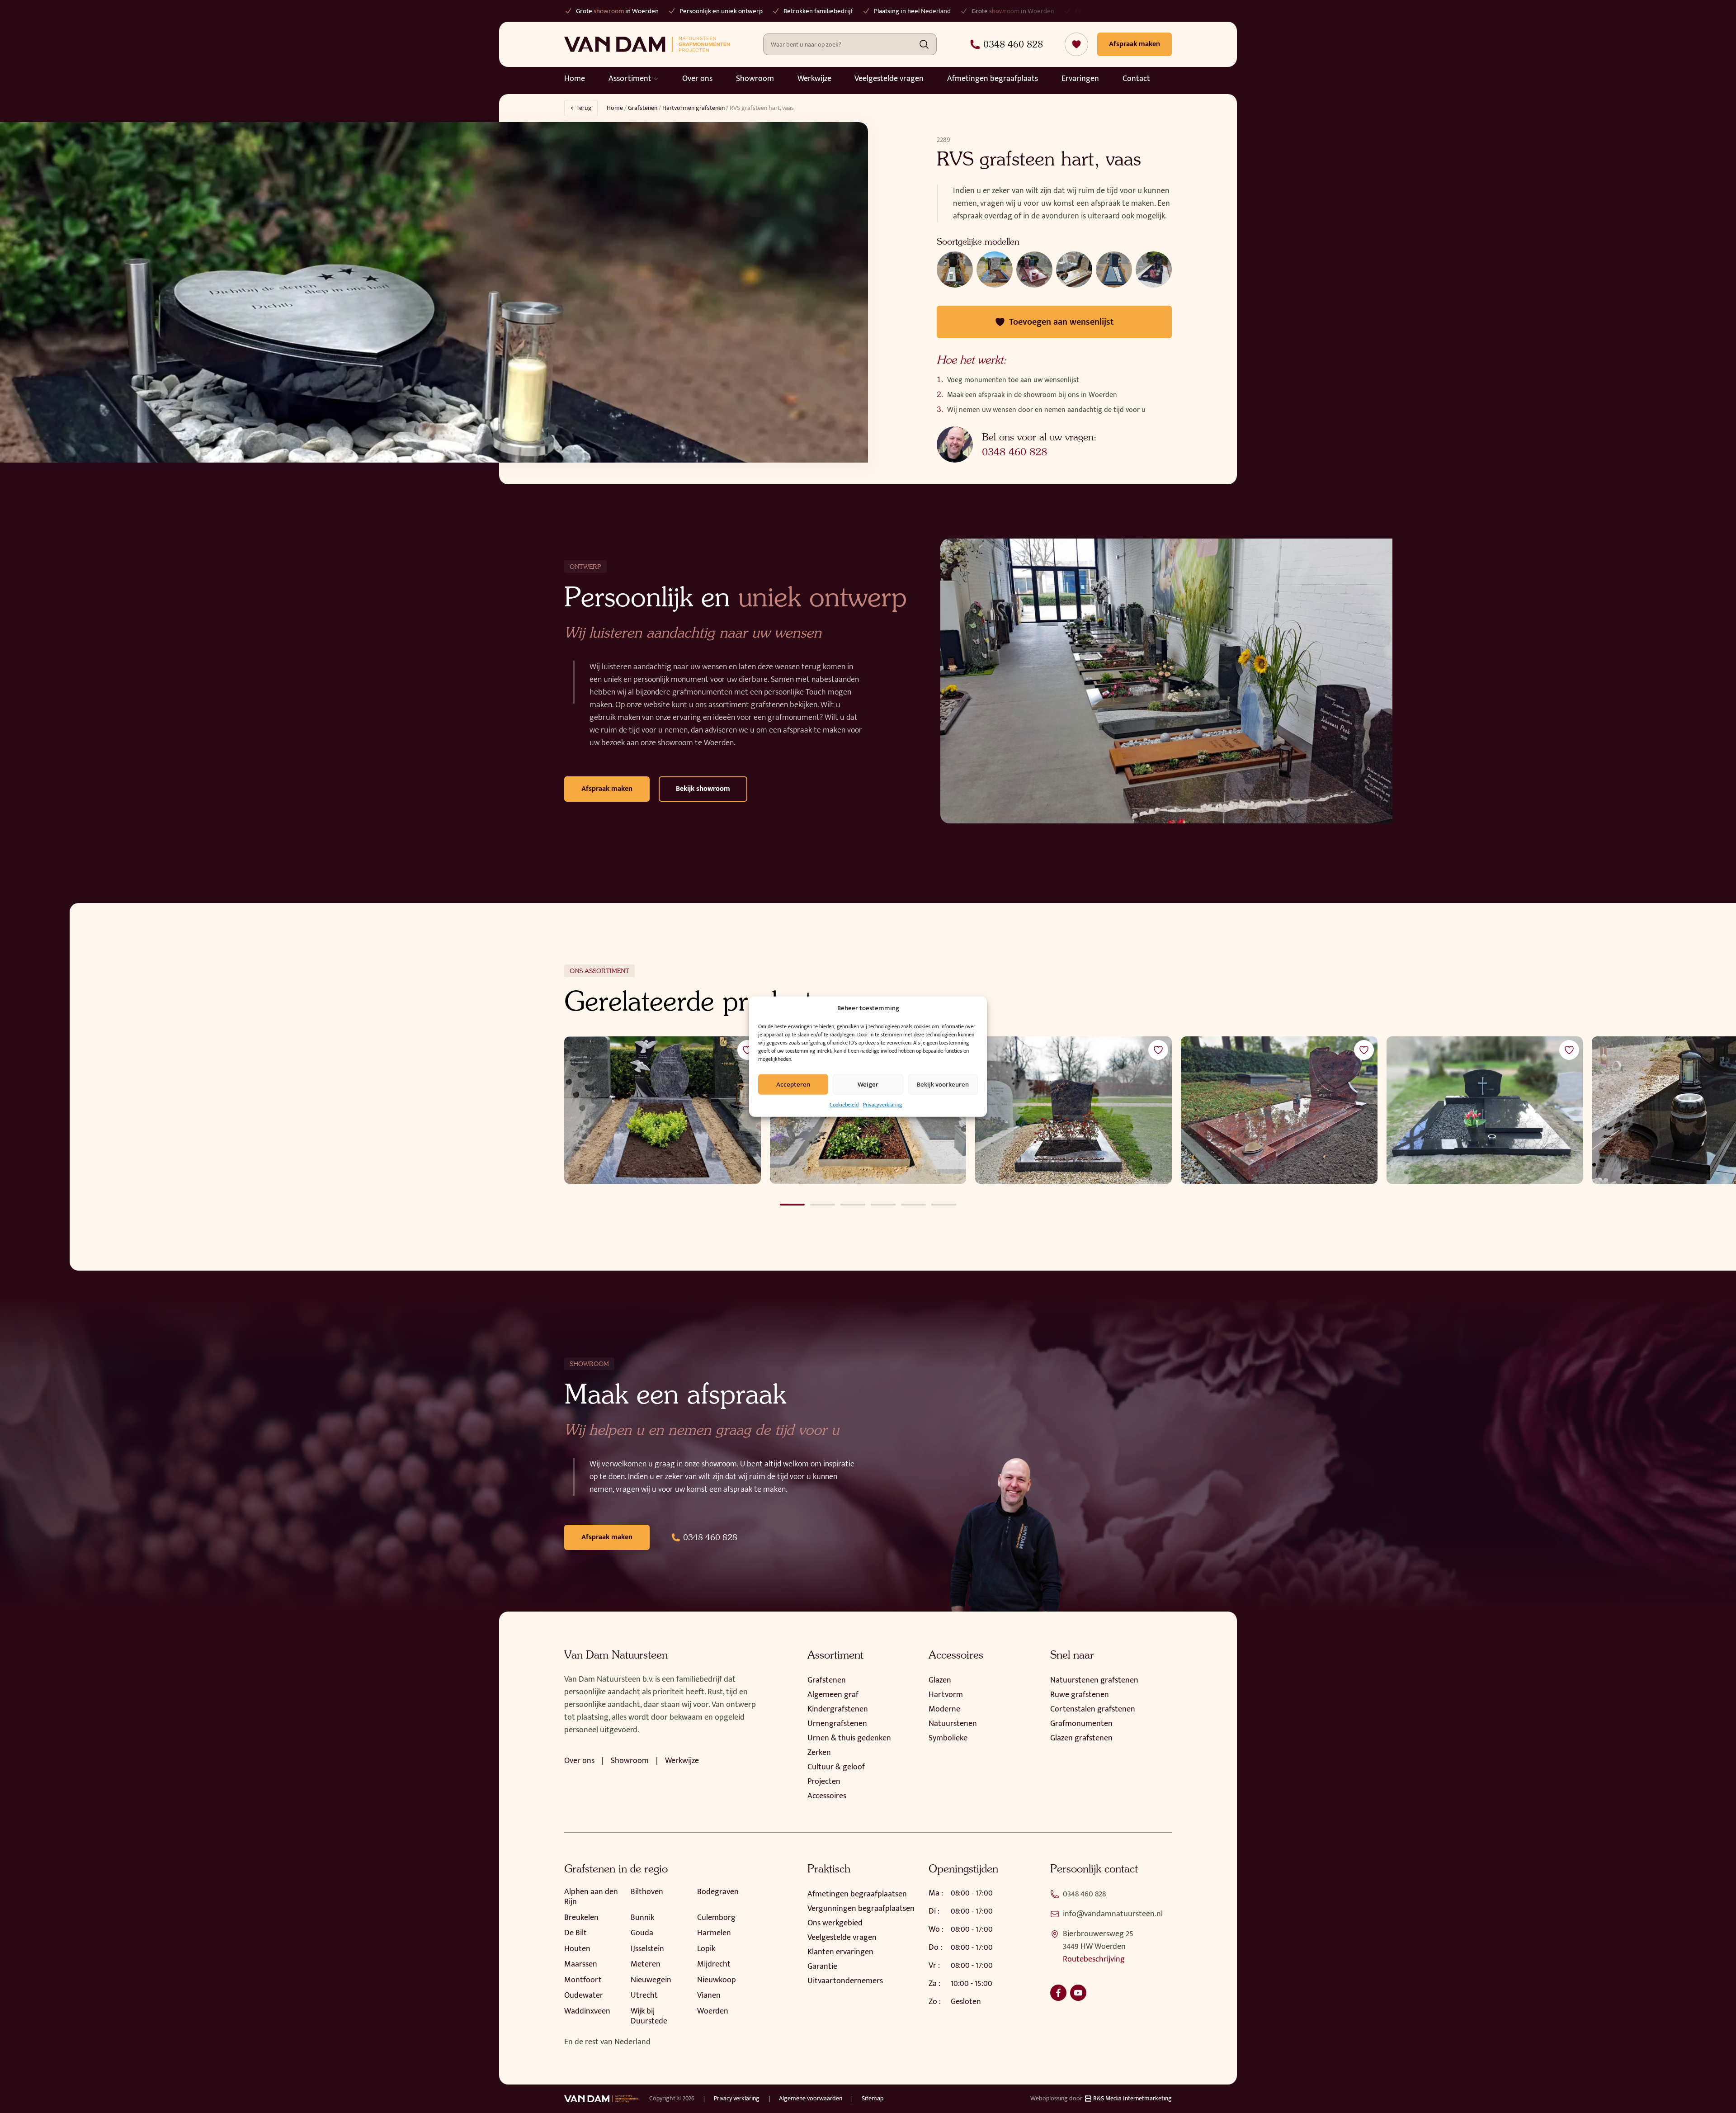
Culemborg (716, 1918)
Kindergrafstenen (838, 1709)
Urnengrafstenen (837, 1724)
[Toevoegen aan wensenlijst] (747, 1050)
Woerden (713, 2011)
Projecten (824, 1782)
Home (575, 79)
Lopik (706, 1949)
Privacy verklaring (737, 2099)
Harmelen (714, 1933)
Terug (584, 108)
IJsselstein (647, 1949)
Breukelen (581, 1918)
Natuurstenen (953, 1724)
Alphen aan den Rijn (591, 1897)
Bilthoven (647, 1892)
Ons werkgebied (835, 1923)
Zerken (819, 1753)
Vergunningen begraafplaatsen (861, 1909)
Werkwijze (814, 79)
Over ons (697, 79)
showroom (901, 11)
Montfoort (583, 1980)
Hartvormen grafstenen (693, 108)
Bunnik (642, 1918)
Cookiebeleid (844, 1105)
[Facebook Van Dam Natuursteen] (1058, 1993)
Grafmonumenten (1081, 1724)
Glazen (940, 1680)
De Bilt (576, 1933)
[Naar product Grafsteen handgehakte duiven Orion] (663, 1110)
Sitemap (873, 2099)
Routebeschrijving (1094, 1959)
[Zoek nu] (924, 44)
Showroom (755, 79)
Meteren (646, 1964)
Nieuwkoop (717, 1980)
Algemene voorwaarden (811, 2099)
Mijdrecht (714, 1964)
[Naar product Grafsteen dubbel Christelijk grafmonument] (1485, 1110)
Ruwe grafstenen (1080, 1695)
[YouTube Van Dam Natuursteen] (1078, 1993)
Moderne (944, 1709)
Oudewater (584, 1995)
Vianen (709, 1995)
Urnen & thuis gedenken (849, 1738)
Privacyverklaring (882, 1105)
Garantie (822, 1966)
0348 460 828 (1014, 452)
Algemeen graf (833, 1695)
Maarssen (581, 1964)
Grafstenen (643, 108)
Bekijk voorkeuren (943, 1084)
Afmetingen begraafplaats (993, 79)
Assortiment (630, 79)
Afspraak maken (607, 789)
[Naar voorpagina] (647, 44)
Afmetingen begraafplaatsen (857, 1894)
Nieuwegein (651, 1980)
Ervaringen (1080, 79)
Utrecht (644, 1995)
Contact (1136, 79)
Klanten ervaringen (840, 1952)
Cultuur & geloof (836, 1767)
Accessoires (827, 1796)
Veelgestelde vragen (889, 79)
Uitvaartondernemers (845, 1981)
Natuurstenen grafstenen (1094, 1680)
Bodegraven (718, 1892)
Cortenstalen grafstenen (1093, 1709)
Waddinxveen (587, 2011)
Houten (577, 1949)
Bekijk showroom (703, 789)
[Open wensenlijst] (1076, 44)
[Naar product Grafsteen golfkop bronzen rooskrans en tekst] (1073, 1110)
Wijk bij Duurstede (649, 2016)
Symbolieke (948, 1738)
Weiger (868, 1084)
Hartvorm (946, 1695)
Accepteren (793, 1084)
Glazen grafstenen (1081, 1738)
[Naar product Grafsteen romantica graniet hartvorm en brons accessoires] (1279, 1110)
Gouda (642, 1933)
